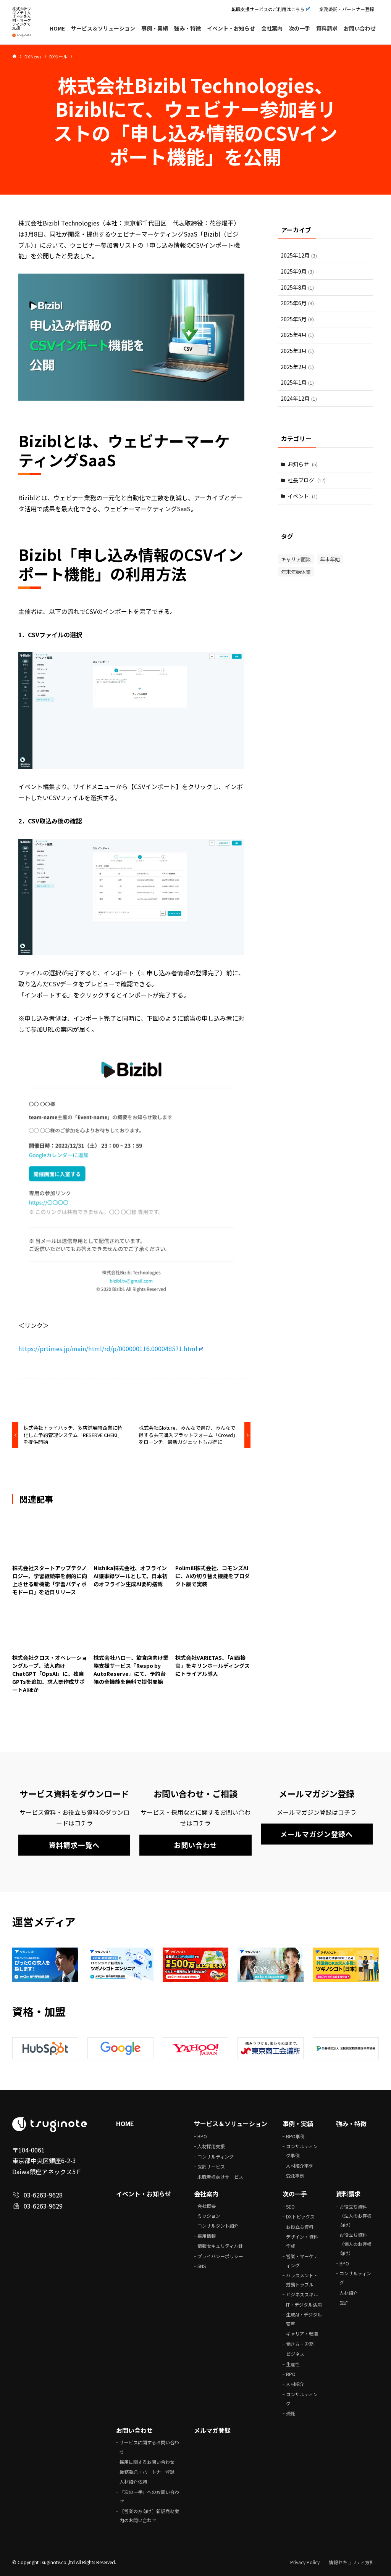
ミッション (209, 2216)
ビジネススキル (302, 2294)
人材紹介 (295, 2384)
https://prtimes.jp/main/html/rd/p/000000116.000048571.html (108, 1348)
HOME (125, 2123)
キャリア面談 (296, 559)
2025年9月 (297, 271)
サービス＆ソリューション (231, 2123)
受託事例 (295, 2176)
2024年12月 (299, 398)
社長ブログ (307, 480)
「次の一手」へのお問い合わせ (149, 2496)
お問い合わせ (134, 2430)
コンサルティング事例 (302, 2151)
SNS (202, 2266)
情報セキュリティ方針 (220, 2246)
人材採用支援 (211, 2146)
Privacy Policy (305, 2562)
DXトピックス (300, 2216)
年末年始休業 (296, 572)
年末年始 (330, 559)
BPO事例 (295, 2136)
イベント (303, 496)
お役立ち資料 (300, 2227)
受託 (291, 2413)
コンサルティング (216, 2156)
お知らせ (303, 464)
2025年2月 (297, 367)
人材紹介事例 (300, 2166)
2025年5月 (297, 319)
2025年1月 (297, 382)
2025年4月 (297, 335)
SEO (290, 2206)
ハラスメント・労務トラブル (302, 2280)
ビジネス (295, 2354)
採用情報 (207, 2236)
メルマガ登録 (212, 2430)
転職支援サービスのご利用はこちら (268, 9)
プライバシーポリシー (220, 2256)
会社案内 (206, 2194)
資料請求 (348, 2194)
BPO (202, 2136)
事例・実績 (298, 2123)
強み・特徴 (351, 2123)
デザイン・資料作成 (302, 2241)
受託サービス (211, 2166)
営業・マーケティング (302, 2261)
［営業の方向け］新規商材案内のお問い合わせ (149, 2516)
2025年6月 (297, 303)
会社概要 (207, 2206)
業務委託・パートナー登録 (347, 9)
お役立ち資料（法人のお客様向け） (355, 2216)
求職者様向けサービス (220, 2177)
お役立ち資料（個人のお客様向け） (355, 2244)
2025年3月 (297, 351)
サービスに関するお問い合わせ (149, 2447)
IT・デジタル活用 (304, 2305)
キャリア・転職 (302, 2334)
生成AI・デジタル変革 (304, 2319)
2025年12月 (299, 255)
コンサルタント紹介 (218, 2226)
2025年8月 (297, 287)
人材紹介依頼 (133, 2482)
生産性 (293, 2364)
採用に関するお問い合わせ (147, 2462)
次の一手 (295, 2194)
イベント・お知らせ (144, 2194)
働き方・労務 (300, 2344)
